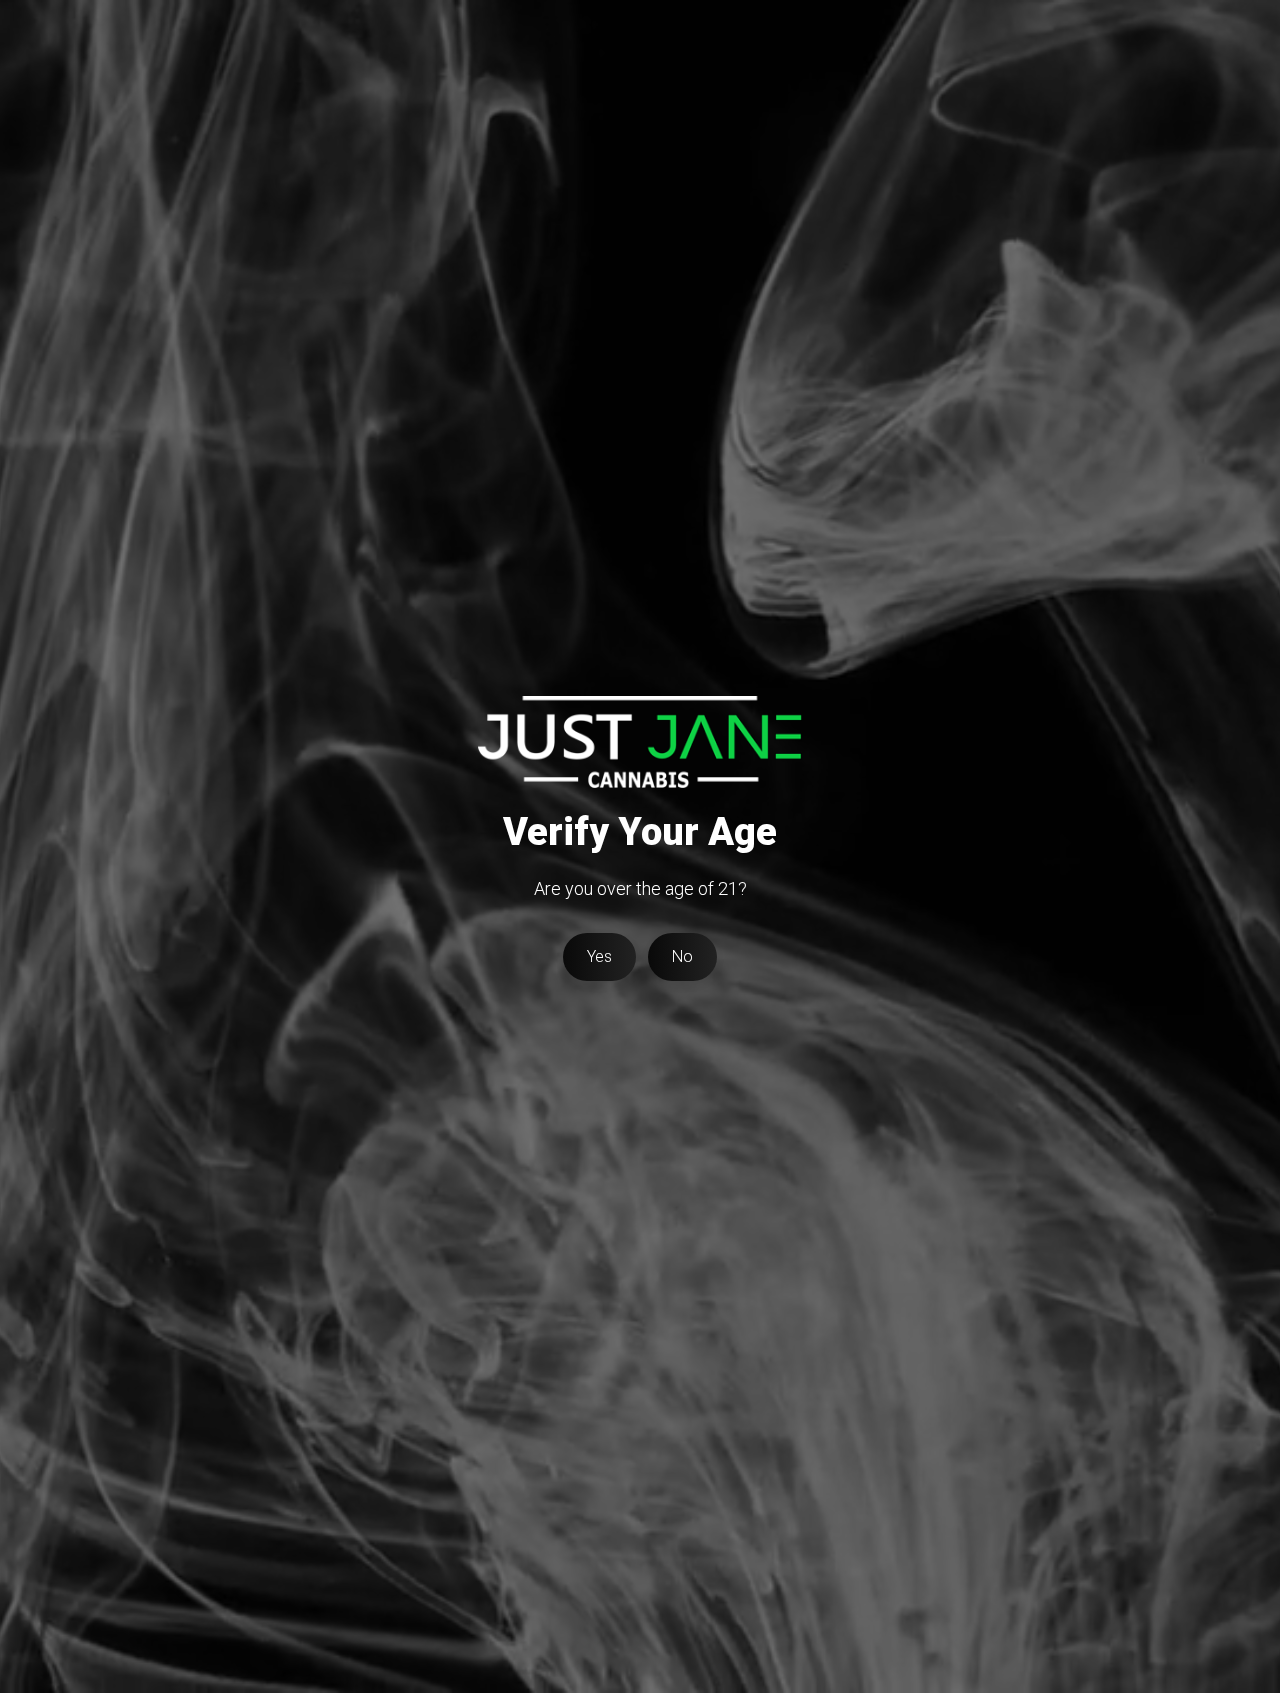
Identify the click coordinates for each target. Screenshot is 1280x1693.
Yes (599, 956)
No (682, 956)
